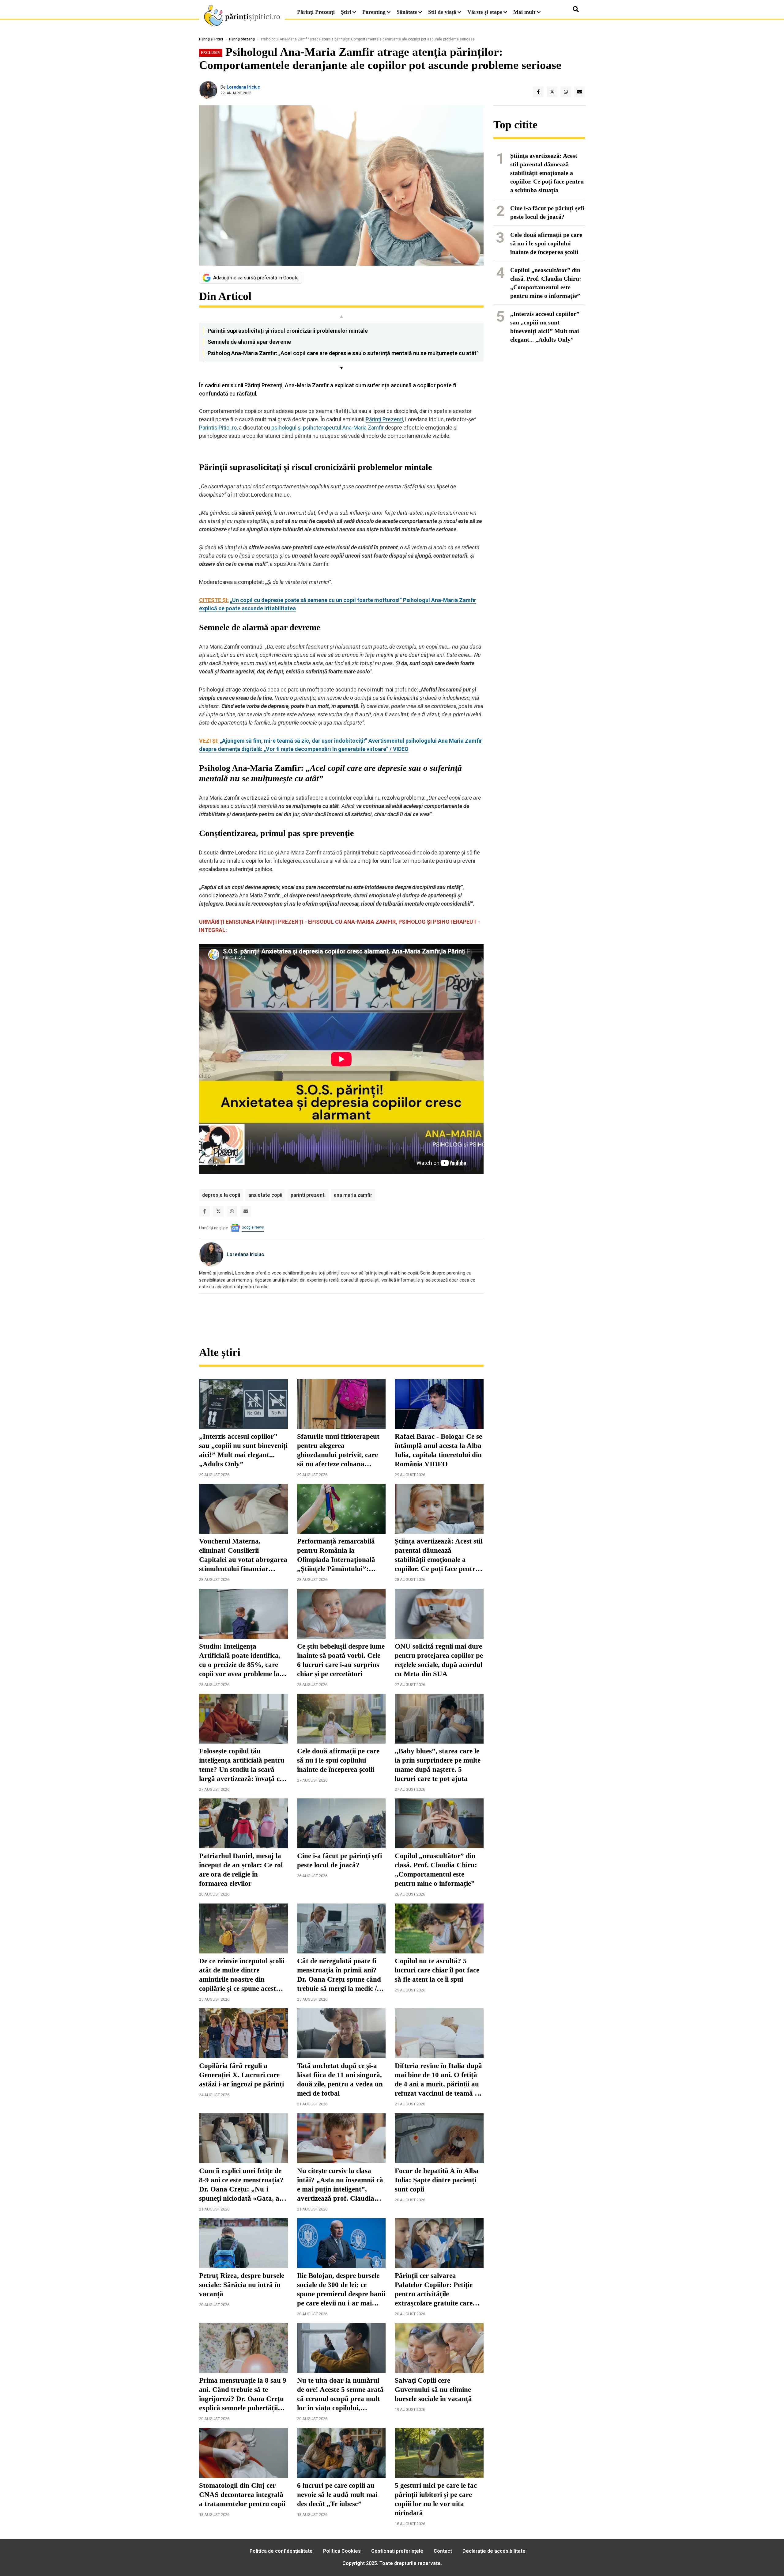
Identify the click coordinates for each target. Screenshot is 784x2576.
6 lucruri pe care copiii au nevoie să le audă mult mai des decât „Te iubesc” (337, 2495)
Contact (443, 2551)
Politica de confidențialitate (281, 2551)
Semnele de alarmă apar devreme (249, 342)
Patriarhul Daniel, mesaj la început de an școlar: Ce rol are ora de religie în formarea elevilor (241, 1870)
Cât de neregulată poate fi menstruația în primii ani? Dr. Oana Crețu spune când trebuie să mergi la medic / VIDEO (339, 1975)
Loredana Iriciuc (243, 87)
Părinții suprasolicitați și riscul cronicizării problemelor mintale (288, 331)
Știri (346, 12)
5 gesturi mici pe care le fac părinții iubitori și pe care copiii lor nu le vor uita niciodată (436, 2499)
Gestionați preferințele (397, 2551)
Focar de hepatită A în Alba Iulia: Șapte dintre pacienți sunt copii (437, 2180)
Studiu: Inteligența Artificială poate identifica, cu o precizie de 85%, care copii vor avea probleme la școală (240, 1661)
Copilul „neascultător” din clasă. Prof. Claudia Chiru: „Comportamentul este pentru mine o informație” (436, 1870)
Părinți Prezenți (316, 12)
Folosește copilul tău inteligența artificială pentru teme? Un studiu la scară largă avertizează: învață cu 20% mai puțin (242, 1765)
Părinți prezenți (242, 39)
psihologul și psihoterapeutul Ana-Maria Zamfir (328, 428)
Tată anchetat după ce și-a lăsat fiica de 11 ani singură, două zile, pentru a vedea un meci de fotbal (340, 2080)
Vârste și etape (485, 12)
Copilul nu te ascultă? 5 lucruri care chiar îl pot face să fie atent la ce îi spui (437, 1970)
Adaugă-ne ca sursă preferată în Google (256, 278)
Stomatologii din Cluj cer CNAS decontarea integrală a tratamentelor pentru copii (242, 2495)
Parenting (374, 12)
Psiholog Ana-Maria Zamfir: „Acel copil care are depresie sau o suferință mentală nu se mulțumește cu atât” (343, 353)
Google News (253, 1227)
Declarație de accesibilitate (494, 2551)
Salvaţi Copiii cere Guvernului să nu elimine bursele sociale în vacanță (433, 2390)
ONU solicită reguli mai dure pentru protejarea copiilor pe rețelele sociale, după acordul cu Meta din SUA (439, 1660)
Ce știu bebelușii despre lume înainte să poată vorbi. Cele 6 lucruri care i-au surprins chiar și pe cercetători (341, 1660)
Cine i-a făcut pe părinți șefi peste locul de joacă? (339, 1860)
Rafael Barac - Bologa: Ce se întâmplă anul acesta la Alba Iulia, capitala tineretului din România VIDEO (438, 1450)
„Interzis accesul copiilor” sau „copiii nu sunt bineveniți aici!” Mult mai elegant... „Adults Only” (243, 1450)
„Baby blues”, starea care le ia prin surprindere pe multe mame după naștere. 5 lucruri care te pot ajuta (438, 1765)
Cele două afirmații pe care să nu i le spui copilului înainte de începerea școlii (338, 1760)
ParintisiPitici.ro (218, 428)
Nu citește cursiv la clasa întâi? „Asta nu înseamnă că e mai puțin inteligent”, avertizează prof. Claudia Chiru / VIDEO (340, 2185)
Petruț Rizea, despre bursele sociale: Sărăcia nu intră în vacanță (242, 2285)
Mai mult (525, 12)
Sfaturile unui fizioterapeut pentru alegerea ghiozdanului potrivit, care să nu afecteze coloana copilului (338, 1451)
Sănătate (407, 12)
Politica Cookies (342, 2551)
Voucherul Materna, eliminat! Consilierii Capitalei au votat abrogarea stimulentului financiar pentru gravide (243, 1555)
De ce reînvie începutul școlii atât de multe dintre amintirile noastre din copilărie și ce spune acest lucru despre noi (242, 1975)
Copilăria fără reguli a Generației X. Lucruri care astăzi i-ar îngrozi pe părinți (241, 2075)
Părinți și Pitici (211, 39)
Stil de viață (442, 12)
